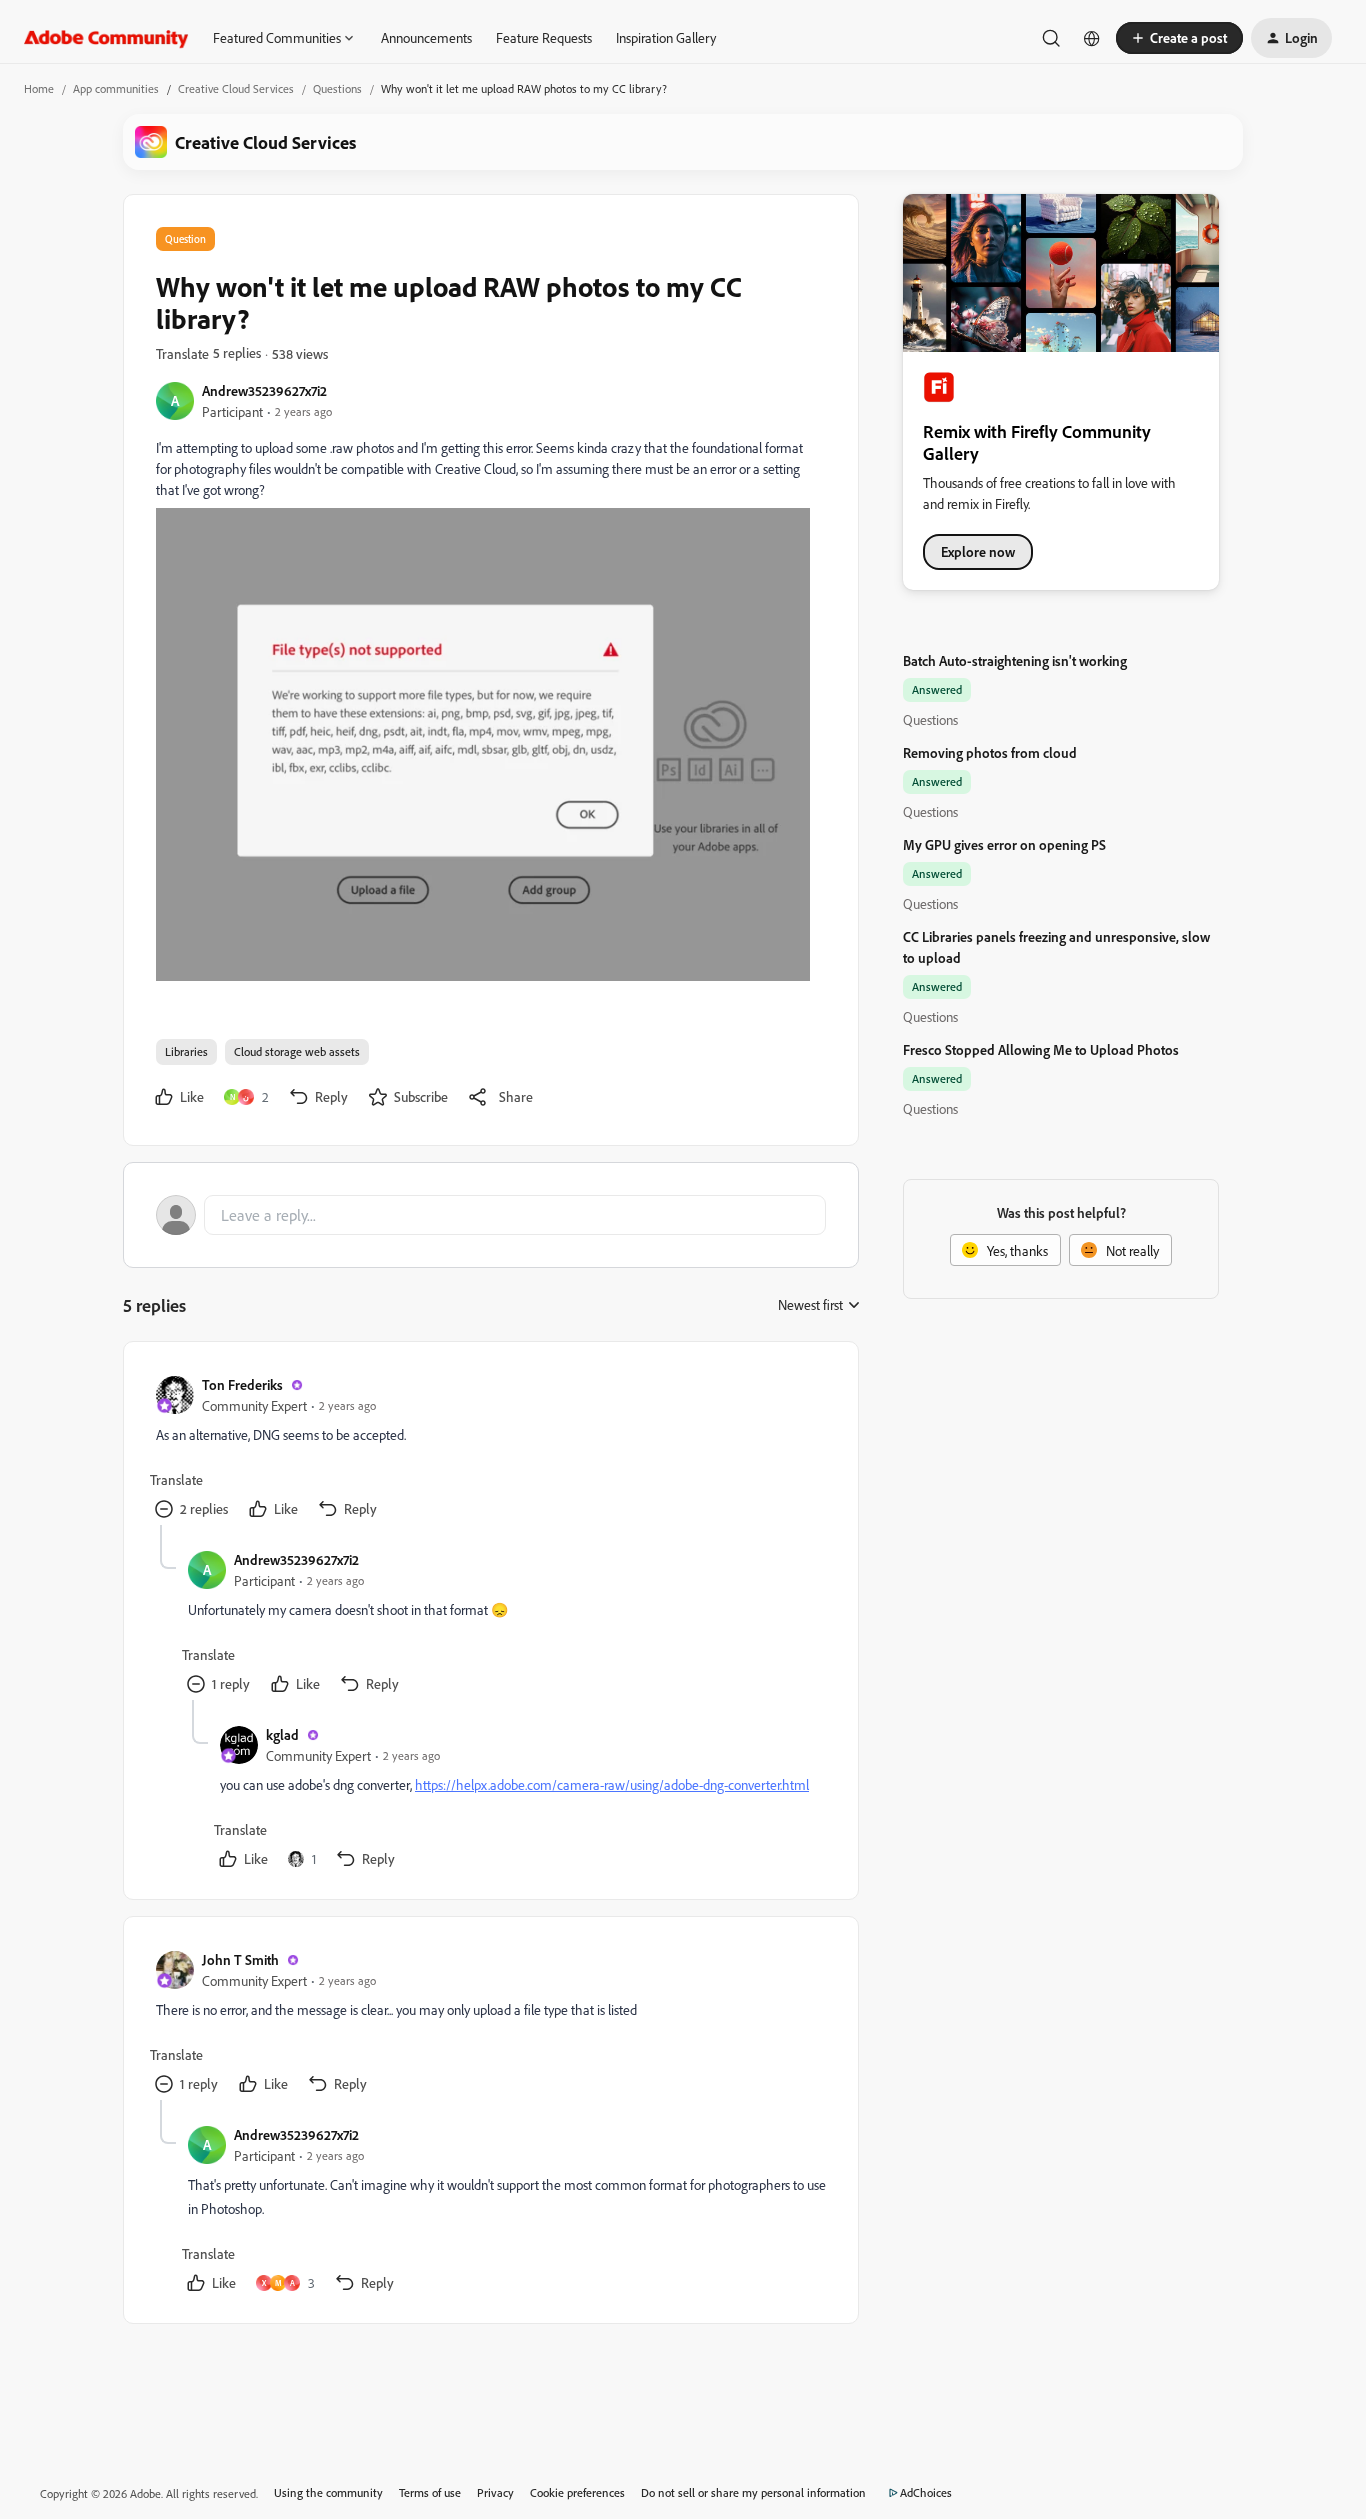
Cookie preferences (577, 2492)
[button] (1179, 38)
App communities (116, 88)
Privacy (495, 2492)
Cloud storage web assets (297, 1051)
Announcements (426, 37)
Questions (337, 88)
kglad (282, 1734)
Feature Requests (544, 37)
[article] (490, 1449)
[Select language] (1092, 38)
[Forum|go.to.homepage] (106, 38)
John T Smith (240, 1959)
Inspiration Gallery (666, 37)
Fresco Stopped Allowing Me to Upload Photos (1041, 1049)
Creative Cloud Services (236, 88)
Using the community (328, 2492)
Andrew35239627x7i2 (264, 390)
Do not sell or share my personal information (753, 2492)
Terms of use (430, 2492)
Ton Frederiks (242, 1384)
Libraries (186, 1051)
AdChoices (926, 2492)
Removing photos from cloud (990, 752)
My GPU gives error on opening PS (1004, 844)
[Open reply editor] (491, 1215)
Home (39, 88)
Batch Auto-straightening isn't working (1015, 660)
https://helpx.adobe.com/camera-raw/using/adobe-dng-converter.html (612, 1784)
